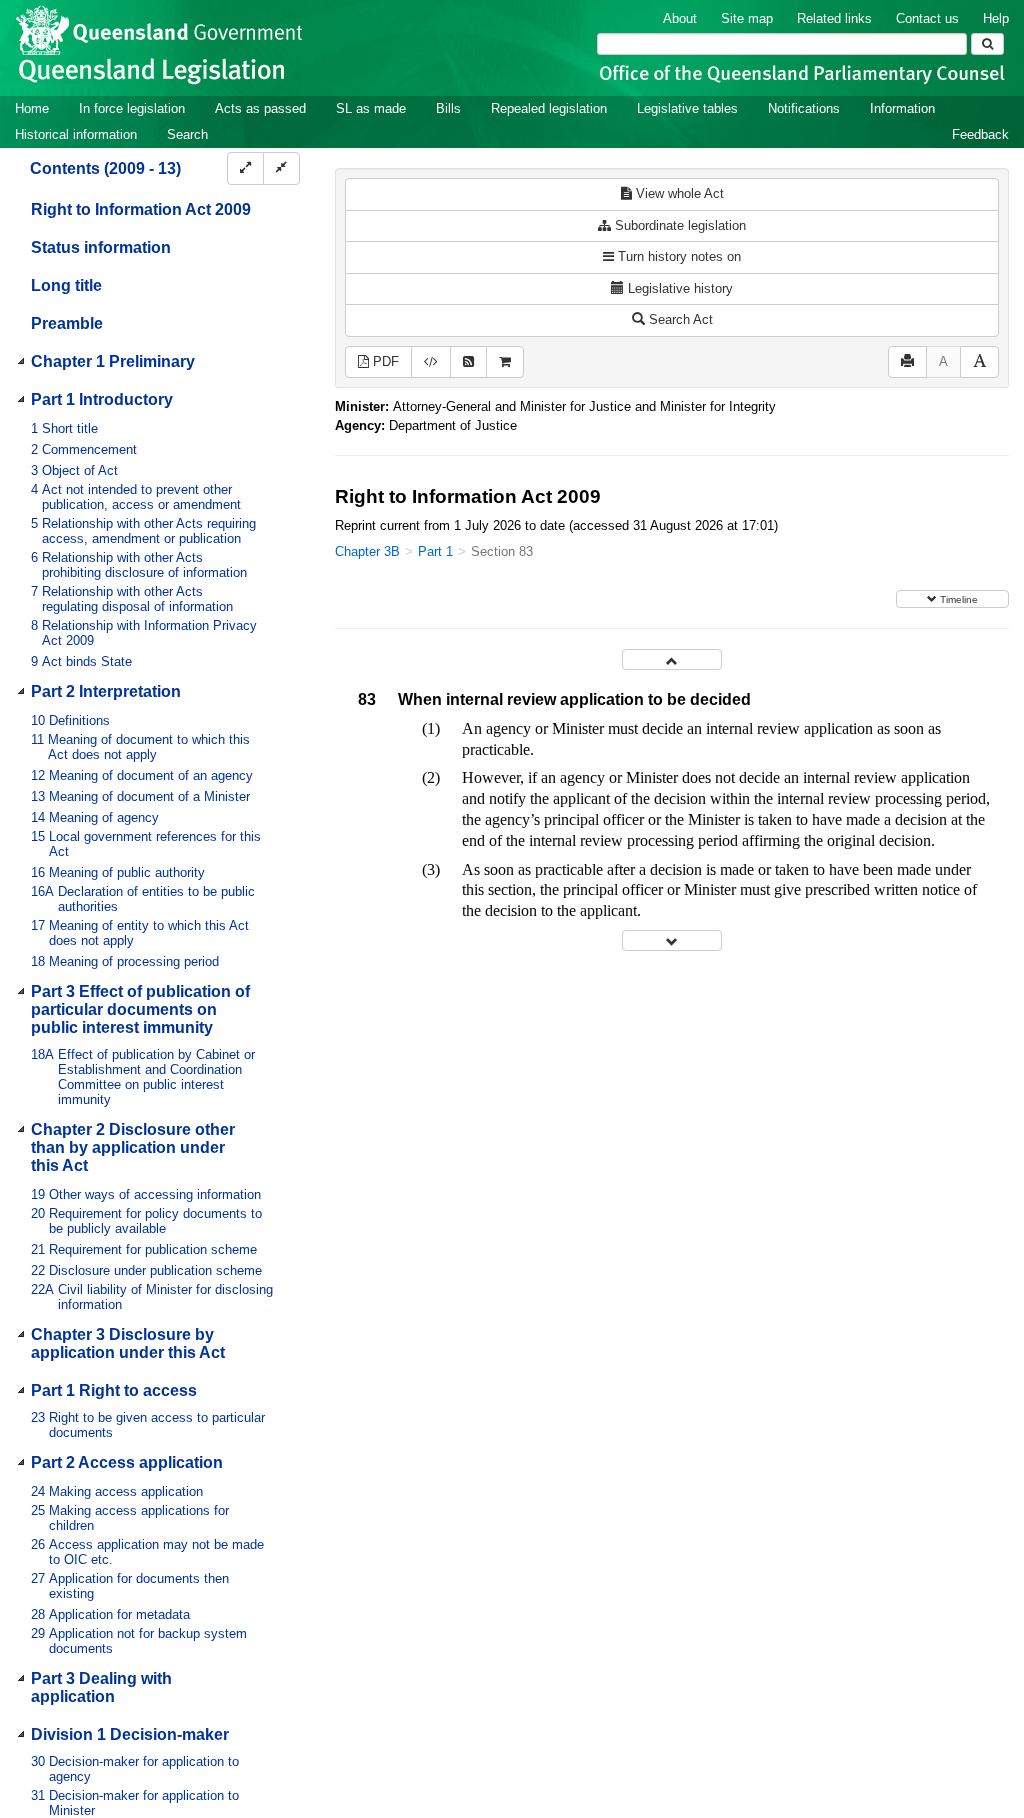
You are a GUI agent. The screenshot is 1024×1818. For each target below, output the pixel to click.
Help (996, 18)
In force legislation (132, 108)
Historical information (76, 134)
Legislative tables (687, 108)
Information (902, 108)
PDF (384, 361)
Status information (101, 247)
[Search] (987, 44)
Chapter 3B (367, 551)
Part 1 (435, 551)
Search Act (679, 319)
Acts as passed (260, 108)
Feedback (980, 134)
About (680, 18)
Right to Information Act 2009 (141, 209)
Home (32, 108)
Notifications (804, 108)
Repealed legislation (549, 108)
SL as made (371, 108)
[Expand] (245, 168)
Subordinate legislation (678, 225)
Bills (448, 108)
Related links (834, 18)
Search (187, 134)
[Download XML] (431, 362)
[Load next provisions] (672, 940)
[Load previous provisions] (672, 659)
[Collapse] (281, 168)
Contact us (927, 18)
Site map (747, 18)
